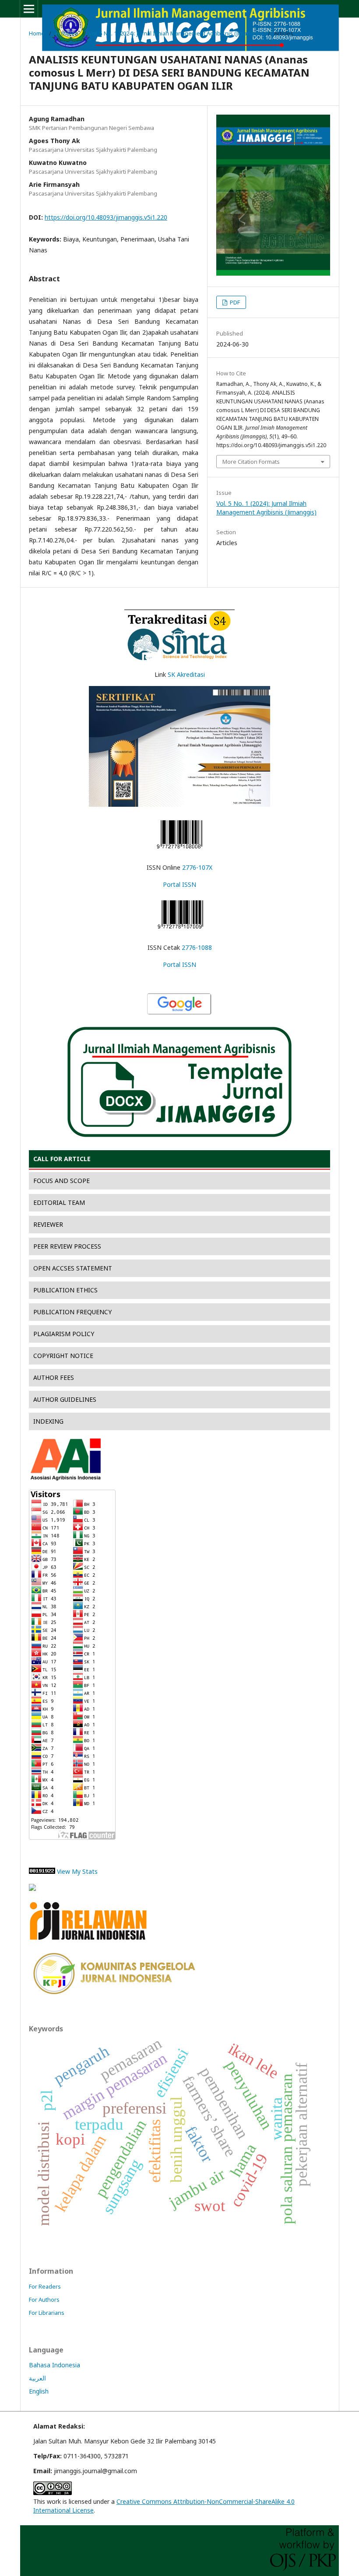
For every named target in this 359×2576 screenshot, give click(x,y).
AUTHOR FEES (54, 1377)
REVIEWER (48, 1224)
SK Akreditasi (186, 674)
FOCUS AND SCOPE (62, 1181)
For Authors (44, 2299)
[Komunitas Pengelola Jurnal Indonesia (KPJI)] (114, 1993)
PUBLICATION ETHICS (65, 1290)
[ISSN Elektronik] (179, 850)
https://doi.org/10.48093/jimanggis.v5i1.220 (106, 217)
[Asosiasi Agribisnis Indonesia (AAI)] (66, 1478)
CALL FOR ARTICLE (62, 1159)
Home (37, 33)
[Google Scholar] (179, 1013)
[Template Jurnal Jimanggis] (179, 1136)
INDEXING (48, 1421)
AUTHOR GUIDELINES (65, 1399)
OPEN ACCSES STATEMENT (73, 1268)
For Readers (45, 2286)
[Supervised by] (90, 1941)
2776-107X (197, 867)
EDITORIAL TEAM (59, 1202)
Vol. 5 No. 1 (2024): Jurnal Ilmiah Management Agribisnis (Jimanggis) (176, 33)
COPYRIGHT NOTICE (63, 1356)
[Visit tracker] (32, 1888)
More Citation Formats (251, 462)
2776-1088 (197, 947)
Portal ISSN (179, 884)
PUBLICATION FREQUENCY (72, 1312)
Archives (67, 33)
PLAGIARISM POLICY (64, 1334)
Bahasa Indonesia (55, 2365)
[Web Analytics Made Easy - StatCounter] (42, 1871)
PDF (234, 302)
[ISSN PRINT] (180, 930)
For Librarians (47, 2313)
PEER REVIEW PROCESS (67, 1246)
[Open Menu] (29, 9)
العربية (37, 2378)
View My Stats (77, 1871)
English (39, 2391)
